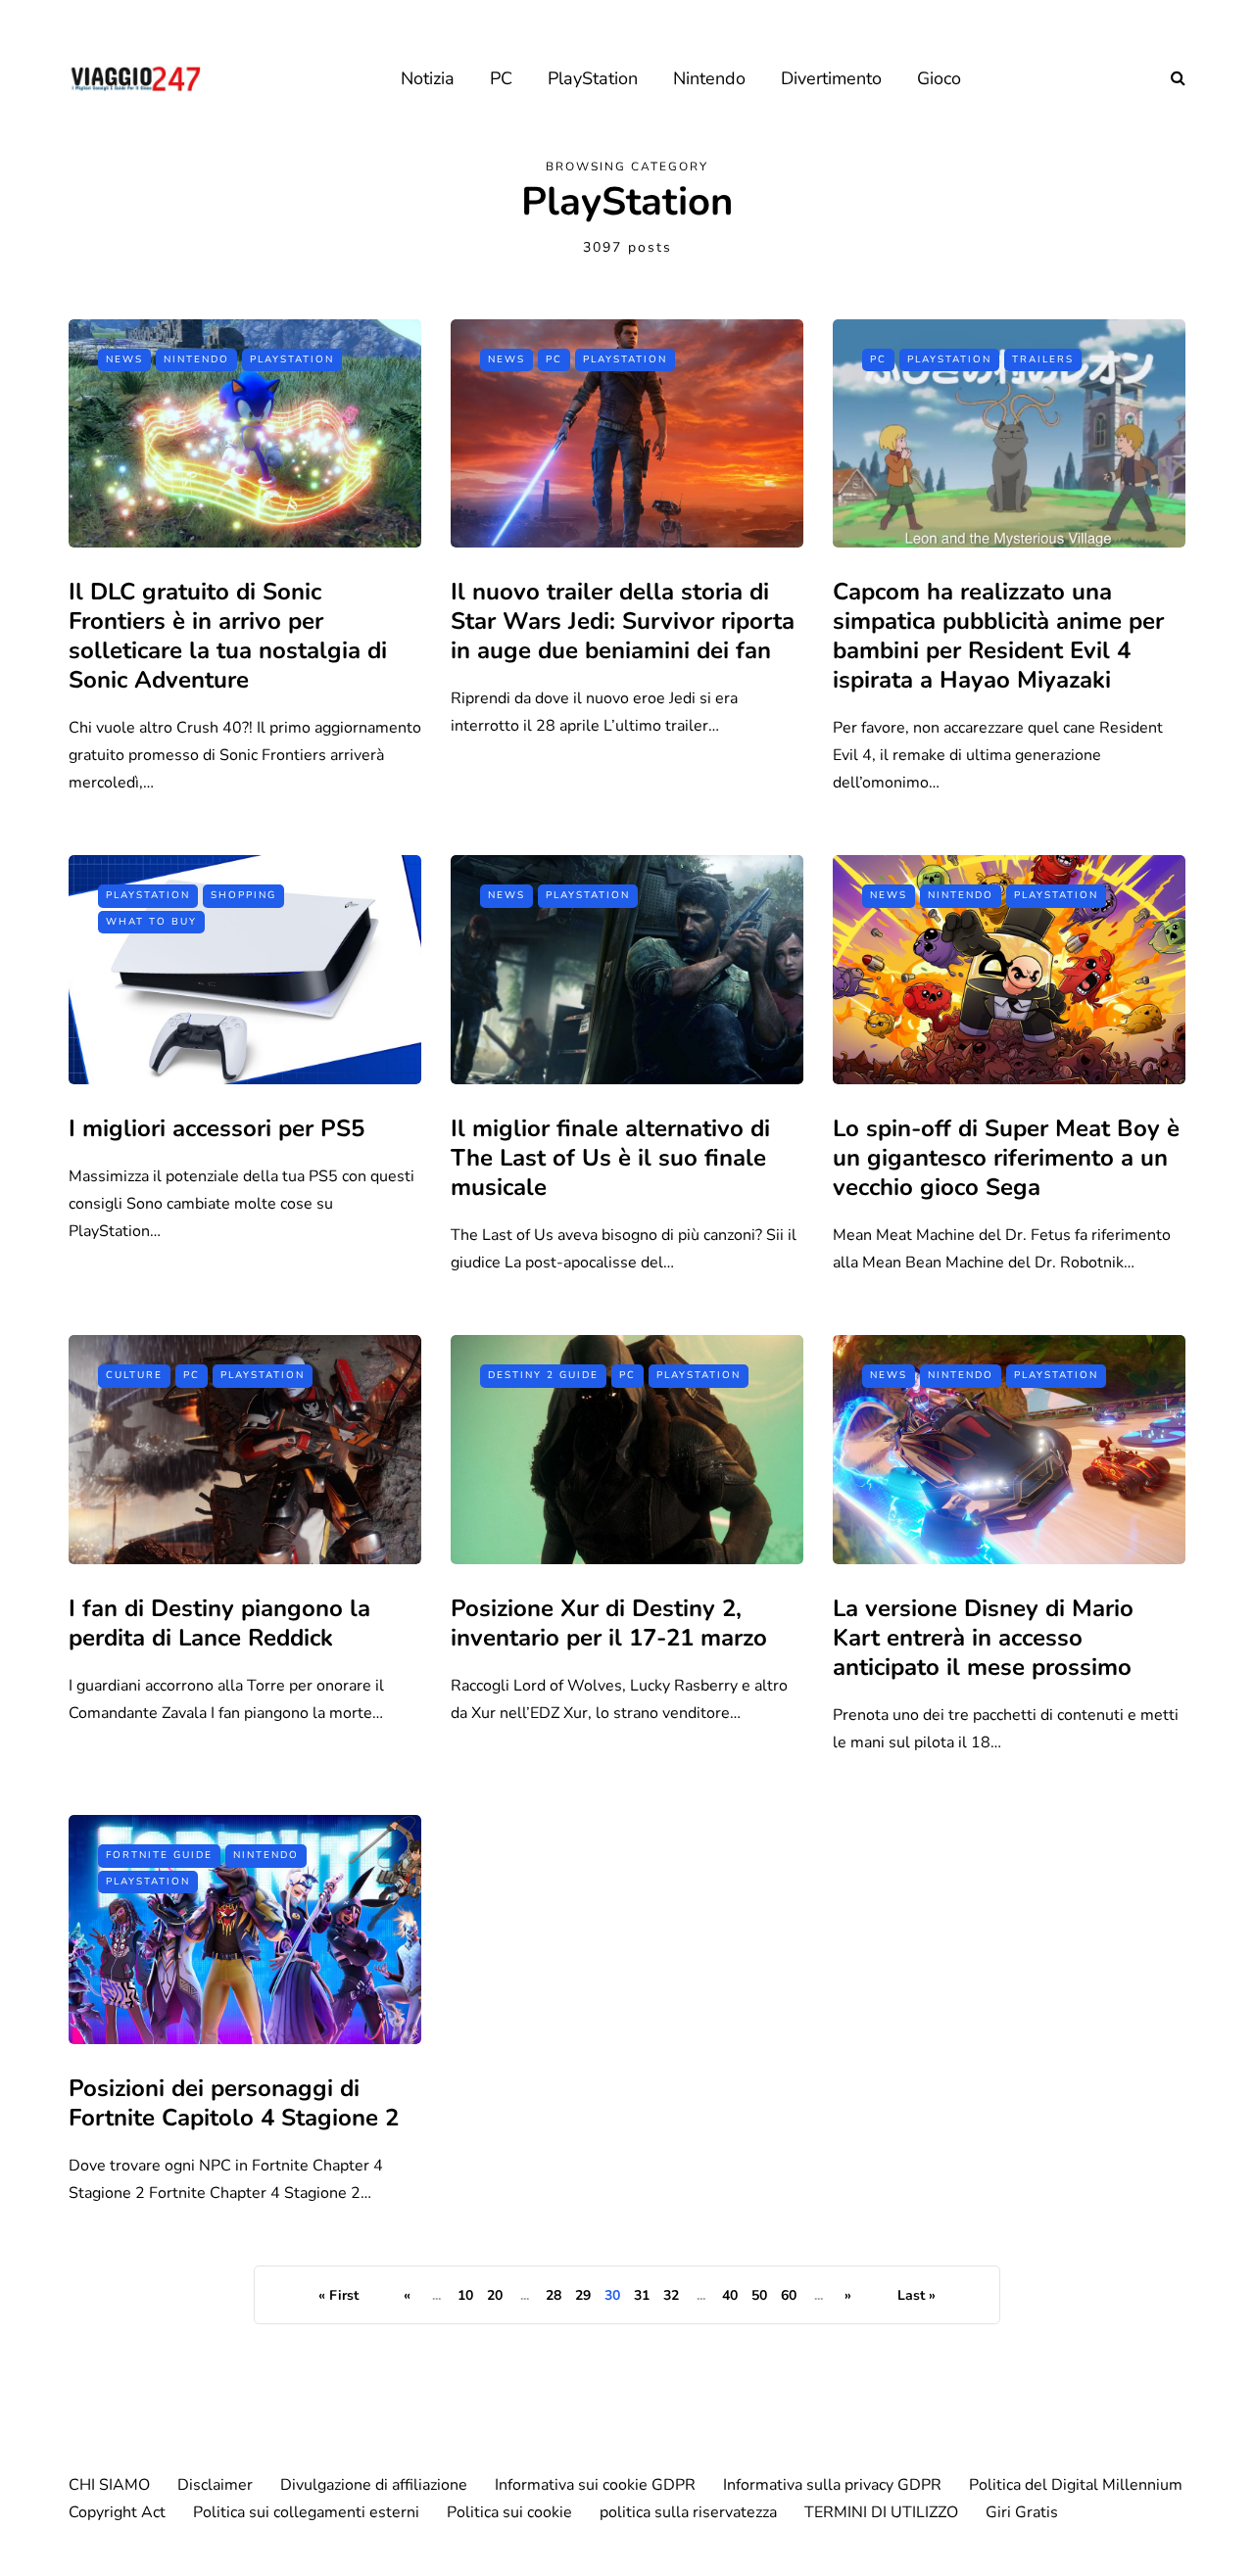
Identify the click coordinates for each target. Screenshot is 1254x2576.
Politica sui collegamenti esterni (306, 2512)
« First (338, 2295)
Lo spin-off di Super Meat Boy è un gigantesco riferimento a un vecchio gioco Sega (1006, 1158)
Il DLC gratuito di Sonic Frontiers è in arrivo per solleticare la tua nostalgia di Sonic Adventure (228, 636)
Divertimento (831, 78)
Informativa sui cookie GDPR (595, 2485)
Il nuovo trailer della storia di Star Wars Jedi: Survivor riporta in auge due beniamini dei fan (623, 621)
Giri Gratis (1022, 2512)
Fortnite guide (159, 1855)
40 (730, 2295)
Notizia (428, 78)
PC (501, 78)
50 (759, 2295)
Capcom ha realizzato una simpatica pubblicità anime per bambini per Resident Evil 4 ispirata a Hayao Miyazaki (998, 636)
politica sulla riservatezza (688, 2512)
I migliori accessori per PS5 (217, 1128)
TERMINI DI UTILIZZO (881, 2512)
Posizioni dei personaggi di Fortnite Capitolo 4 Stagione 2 (234, 2103)
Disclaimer (215, 2485)
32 (671, 2295)
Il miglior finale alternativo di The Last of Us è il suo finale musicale (610, 1158)
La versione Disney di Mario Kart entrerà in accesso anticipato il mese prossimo (983, 1638)
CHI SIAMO (109, 2485)
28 (554, 2295)
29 (583, 2295)
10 (465, 2295)
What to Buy (151, 922)
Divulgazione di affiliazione (374, 2485)
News (124, 359)
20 (495, 2295)
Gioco (939, 78)
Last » (916, 2295)
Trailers (1043, 359)
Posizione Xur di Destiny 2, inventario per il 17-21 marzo (609, 1623)
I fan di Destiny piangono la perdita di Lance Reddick (219, 1623)
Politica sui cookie (509, 2512)
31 (642, 2295)
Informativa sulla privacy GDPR (832, 2485)
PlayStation (593, 78)
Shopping (243, 895)
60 (789, 2295)
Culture (134, 1375)
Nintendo (709, 78)
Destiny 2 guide (543, 1375)
